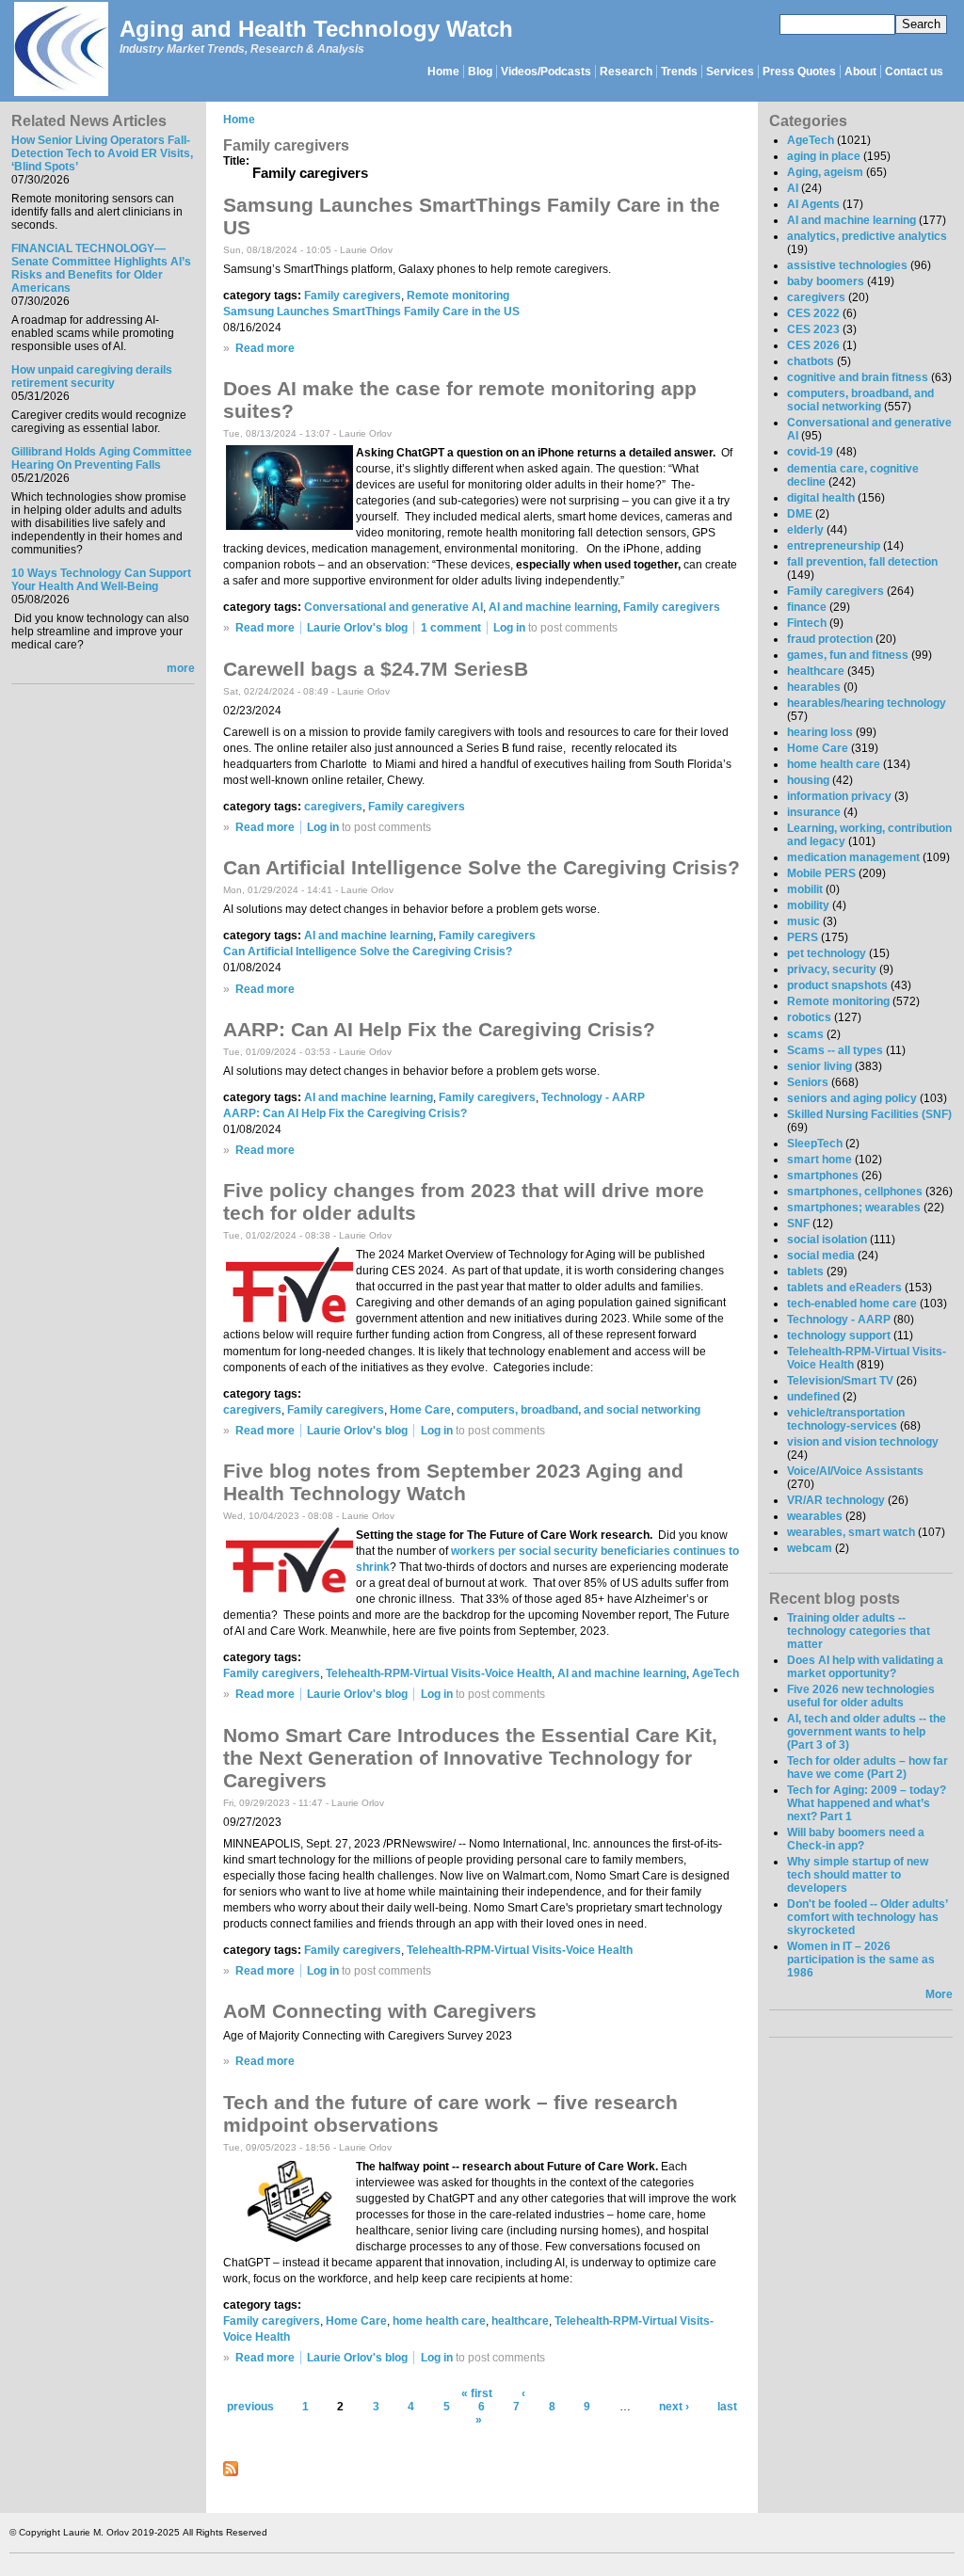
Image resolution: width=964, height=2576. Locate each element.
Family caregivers (353, 296)
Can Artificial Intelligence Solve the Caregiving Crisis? (482, 867)
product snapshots (837, 985)
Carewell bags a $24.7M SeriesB (376, 669)
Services (730, 72)
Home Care (420, 1410)
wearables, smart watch (851, 1532)
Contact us (914, 72)
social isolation (827, 1240)
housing (808, 780)
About (860, 72)
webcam (810, 1548)
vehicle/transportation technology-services (846, 1419)
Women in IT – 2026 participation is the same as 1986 (861, 1960)
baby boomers (826, 281)
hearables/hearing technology (867, 703)
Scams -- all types (835, 1050)
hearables (814, 687)
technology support (839, 1336)
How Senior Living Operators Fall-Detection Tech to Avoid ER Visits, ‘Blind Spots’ (102, 153)
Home (443, 72)
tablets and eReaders (844, 1288)
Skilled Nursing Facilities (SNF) (869, 1114)
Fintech (807, 623)
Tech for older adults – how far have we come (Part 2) (868, 1768)
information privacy (839, 796)
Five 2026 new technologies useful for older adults (861, 1696)
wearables (815, 1516)
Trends (679, 72)
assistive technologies (847, 265)
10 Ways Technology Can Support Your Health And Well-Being (101, 580)
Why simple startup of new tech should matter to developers (858, 1875)
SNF (798, 1224)
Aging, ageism (825, 172)
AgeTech (715, 1673)
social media (821, 1256)
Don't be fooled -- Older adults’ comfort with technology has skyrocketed (867, 1917)
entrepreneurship (834, 546)
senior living (819, 1066)
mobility (808, 905)
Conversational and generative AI (394, 607)
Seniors (808, 1082)
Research (626, 72)
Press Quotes (799, 72)
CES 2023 (813, 329)
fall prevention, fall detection (862, 562)
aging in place (824, 156)
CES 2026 (813, 345)
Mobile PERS (821, 873)
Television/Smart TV (840, 1381)
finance (807, 607)
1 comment (451, 628)
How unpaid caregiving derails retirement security (92, 376)
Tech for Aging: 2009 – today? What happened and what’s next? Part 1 (867, 1803)
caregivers (333, 807)
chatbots (811, 361)
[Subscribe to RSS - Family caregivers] (231, 2472)
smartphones (823, 1176)
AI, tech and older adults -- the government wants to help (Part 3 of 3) (867, 1732)
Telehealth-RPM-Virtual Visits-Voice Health (439, 1673)
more (181, 668)
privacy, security (832, 969)
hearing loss (820, 732)
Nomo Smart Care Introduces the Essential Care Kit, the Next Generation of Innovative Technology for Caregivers (470, 1758)
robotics (809, 1017)
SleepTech (815, 1144)
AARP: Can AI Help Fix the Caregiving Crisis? (439, 1029)
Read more (265, 348)
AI (793, 188)
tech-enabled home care (852, 1304)
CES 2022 (813, 313)
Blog (480, 72)
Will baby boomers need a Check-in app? (856, 1839)
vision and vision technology (863, 1442)
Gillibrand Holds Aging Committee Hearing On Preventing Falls (102, 458)
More (939, 1994)
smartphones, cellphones (855, 1192)
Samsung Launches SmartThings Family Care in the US (371, 312)
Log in (509, 628)
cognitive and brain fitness (858, 377)
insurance (814, 812)
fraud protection (830, 639)
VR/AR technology (836, 1500)
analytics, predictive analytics (867, 236)
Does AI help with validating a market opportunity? (865, 1667)
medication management (853, 857)
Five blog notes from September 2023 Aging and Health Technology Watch (453, 1482)
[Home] (60, 50)
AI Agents (813, 204)
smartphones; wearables (854, 1208)
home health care (439, 2321)
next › (674, 2407)
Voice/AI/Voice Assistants (855, 1471)
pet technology (827, 953)
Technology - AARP (593, 1097)
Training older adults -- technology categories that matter (859, 1631)
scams (805, 1034)
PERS (803, 937)
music (803, 921)
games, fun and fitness (848, 655)
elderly (805, 530)
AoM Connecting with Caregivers (380, 2011)
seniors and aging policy (852, 1098)
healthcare (520, 2321)
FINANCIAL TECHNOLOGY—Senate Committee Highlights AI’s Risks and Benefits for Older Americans (101, 268)
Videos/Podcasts (546, 72)
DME (800, 514)
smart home (819, 1160)
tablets (805, 1272)
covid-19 (810, 452)
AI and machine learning (553, 607)
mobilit (805, 889)
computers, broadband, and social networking (578, 1410)
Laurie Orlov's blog (357, 628)
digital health (821, 498)
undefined (813, 1397)
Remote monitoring (458, 296)
